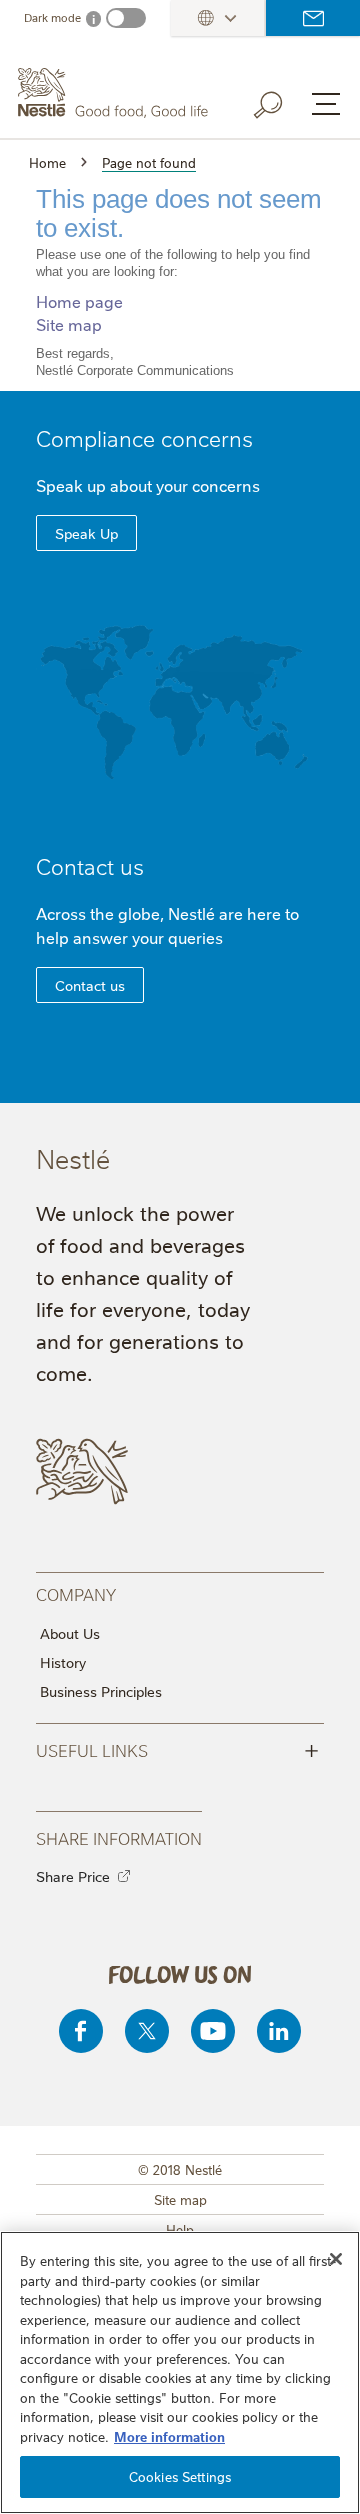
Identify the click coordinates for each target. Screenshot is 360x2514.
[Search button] (282, 101)
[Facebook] (81, 2031)
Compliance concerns (144, 437)
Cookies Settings (180, 2476)
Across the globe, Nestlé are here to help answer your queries (167, 925)
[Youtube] (213, 2031)
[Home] (115, 93)
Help (180, 2229)
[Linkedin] (279, 2031)
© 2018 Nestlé (180, 2169)
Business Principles (101, 1691)
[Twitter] (147, 2031)
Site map (69, 324)
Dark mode (52, 17)
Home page (79, 301)
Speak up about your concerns (148, 485)
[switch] (126, 18)
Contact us (313, 18)
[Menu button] (326, 104)
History (63, 1662)
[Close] (336, 2259)
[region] (180, 2372)
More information (169, 2436)
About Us (70, 1633)
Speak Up (86, 533)
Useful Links (177, 1749)
